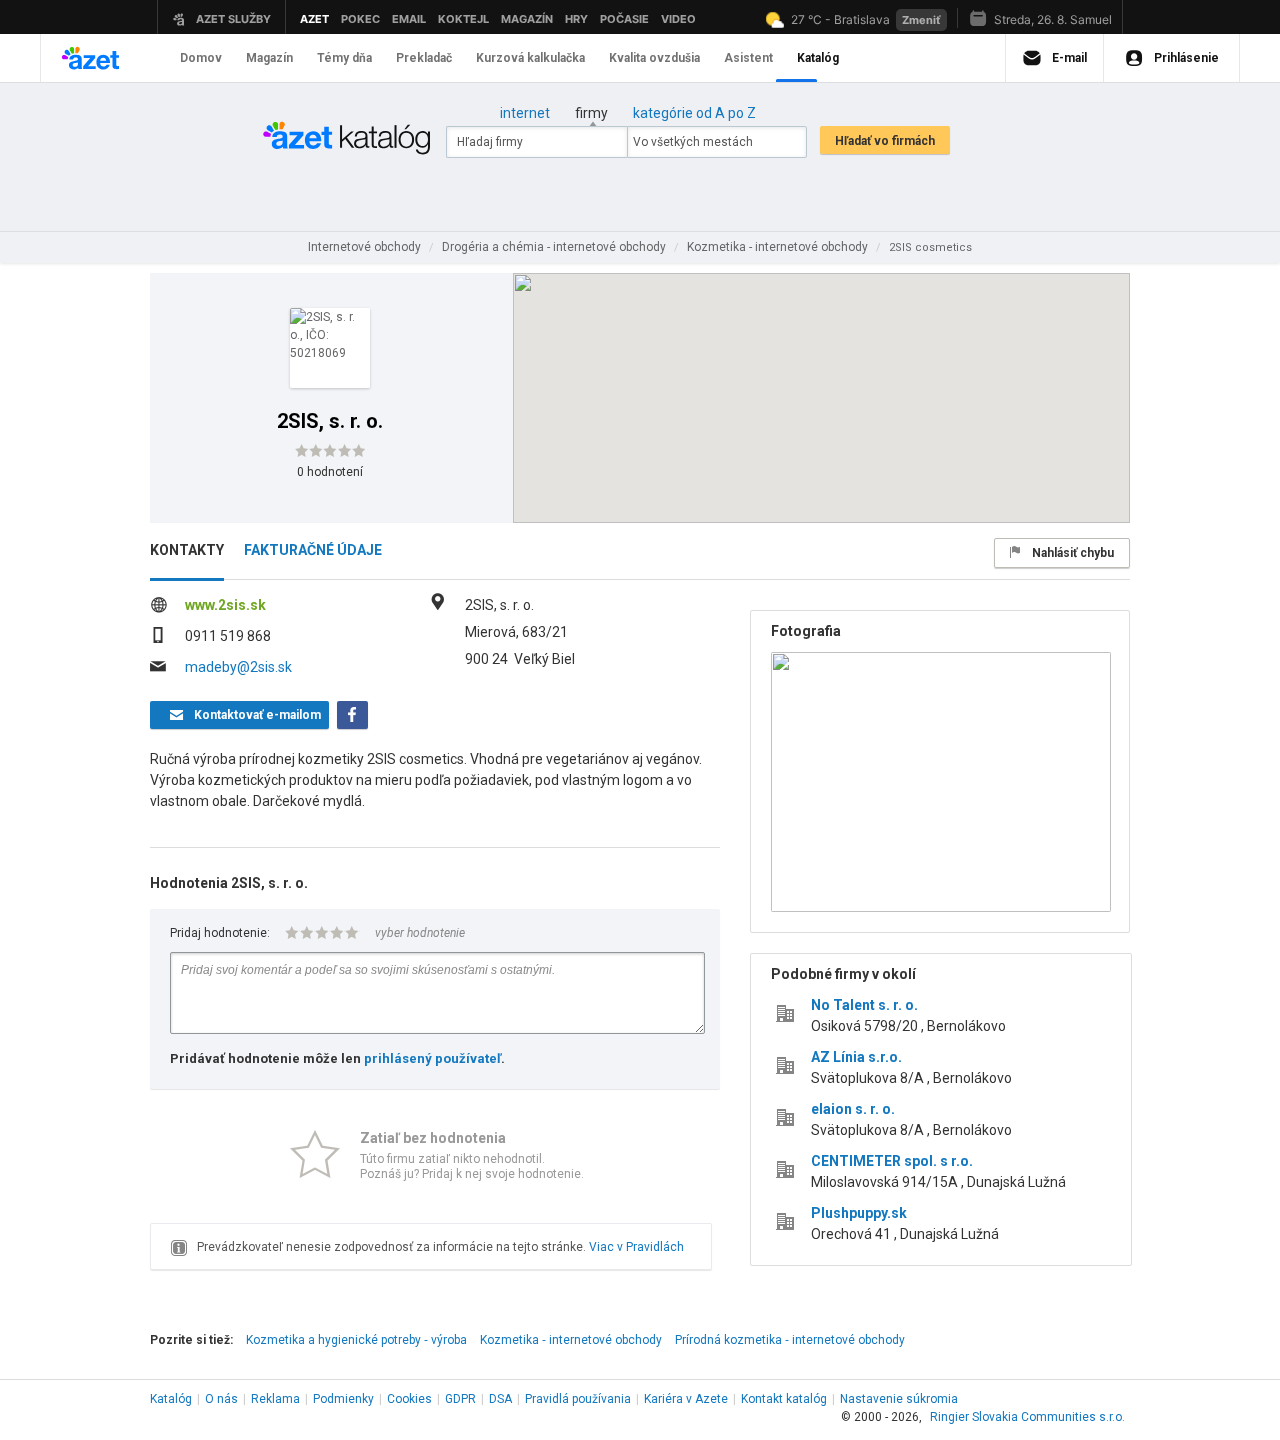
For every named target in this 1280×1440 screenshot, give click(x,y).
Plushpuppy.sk (859, 1213)
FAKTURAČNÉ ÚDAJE (313, 550)
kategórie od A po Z (694, 113)
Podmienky (343, 1399)
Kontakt (784, 1399)
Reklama (275, 1399)
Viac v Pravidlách (636, 1247)
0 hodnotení (330, 472)
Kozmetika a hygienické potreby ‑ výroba (356, 1340)
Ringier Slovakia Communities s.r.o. (1027, 1417)
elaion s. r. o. (853, 1109)
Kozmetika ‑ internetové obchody (571, 1340)
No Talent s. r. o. (864, 1005)
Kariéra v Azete (686, 1399)
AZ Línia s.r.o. (856, 1057)
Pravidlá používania (578, 1399)
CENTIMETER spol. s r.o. (892, 1161)
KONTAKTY (187, 550)
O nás (221, 1399)
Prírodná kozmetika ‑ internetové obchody (790, 1340)
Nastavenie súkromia (899, 1399)
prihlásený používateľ (432, 1058)
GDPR (460, 1399)
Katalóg (171, 1399)
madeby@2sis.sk (238, 667)
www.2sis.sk (225, 605)
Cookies (409, 1399)
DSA (500, 1399)
